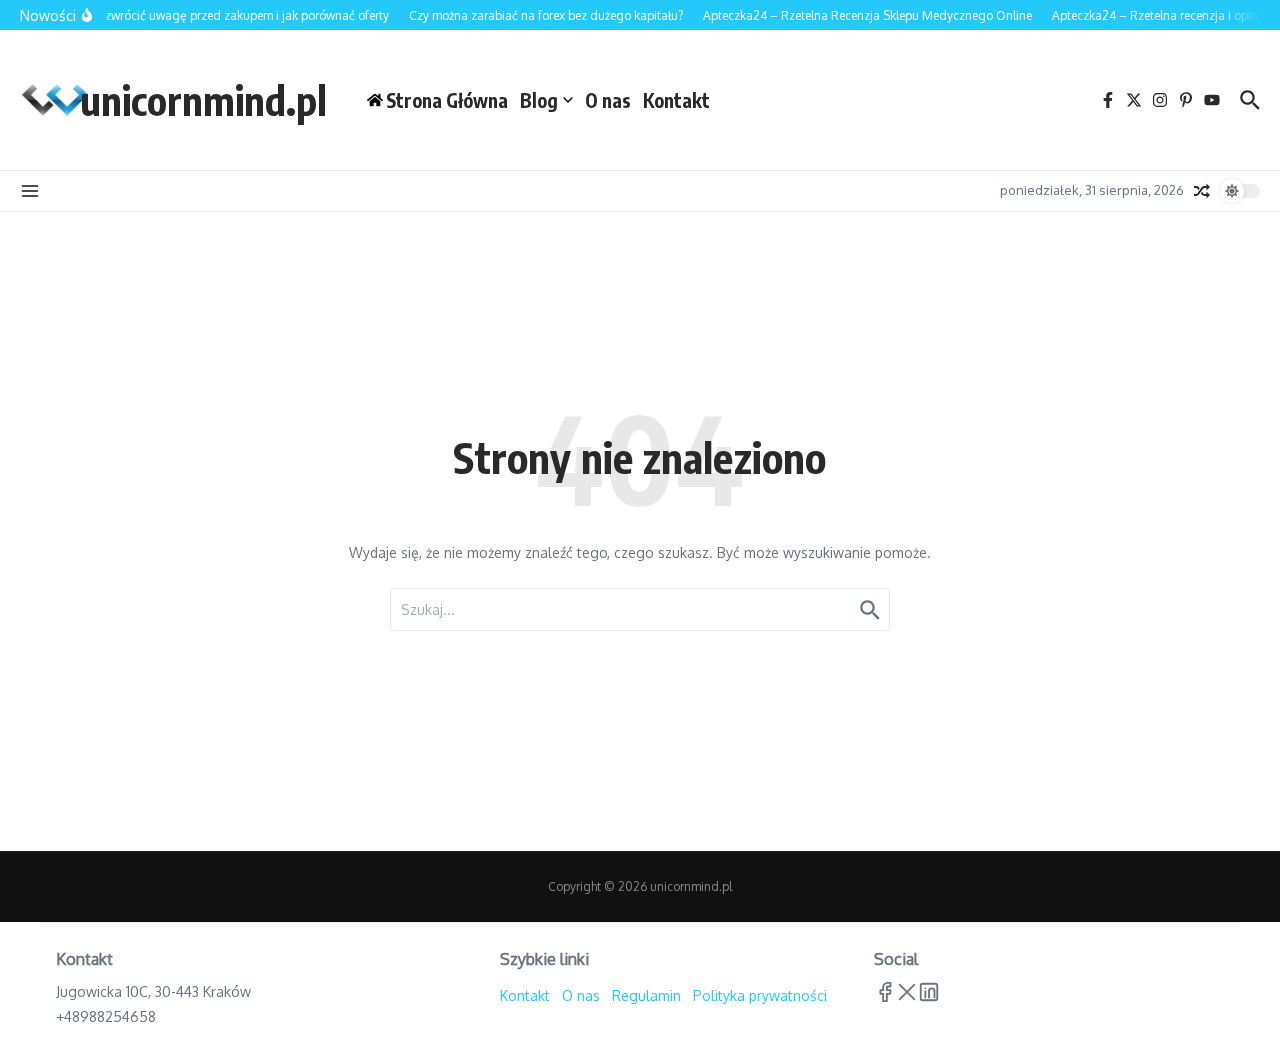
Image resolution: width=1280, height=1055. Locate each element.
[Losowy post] (1202, 191)
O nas (608, 100)
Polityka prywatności (760, 995)
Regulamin (646, 995)
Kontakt (676, 100)
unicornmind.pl (203, 100)
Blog (539, 100)
